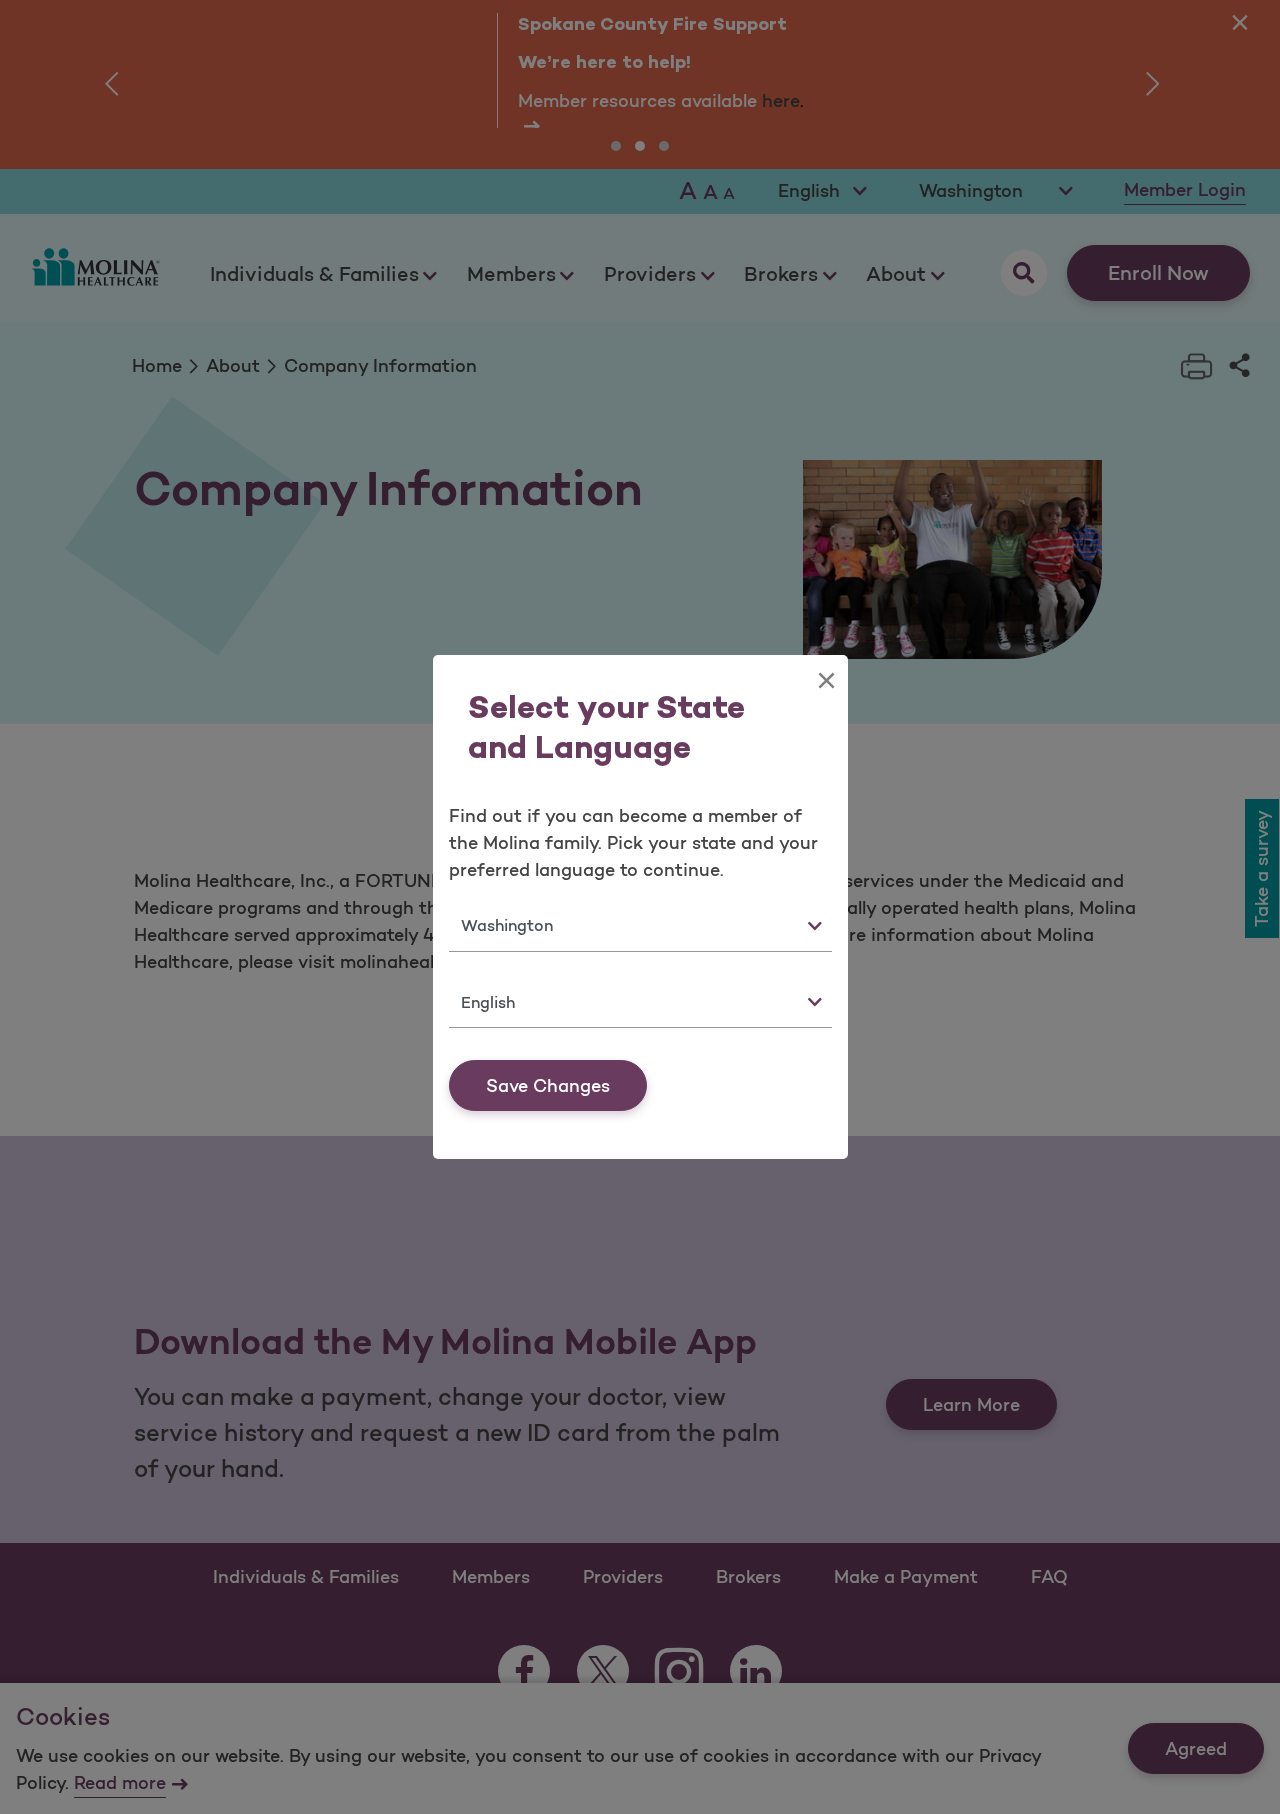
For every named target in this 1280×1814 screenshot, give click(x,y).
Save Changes (548, 1086)
